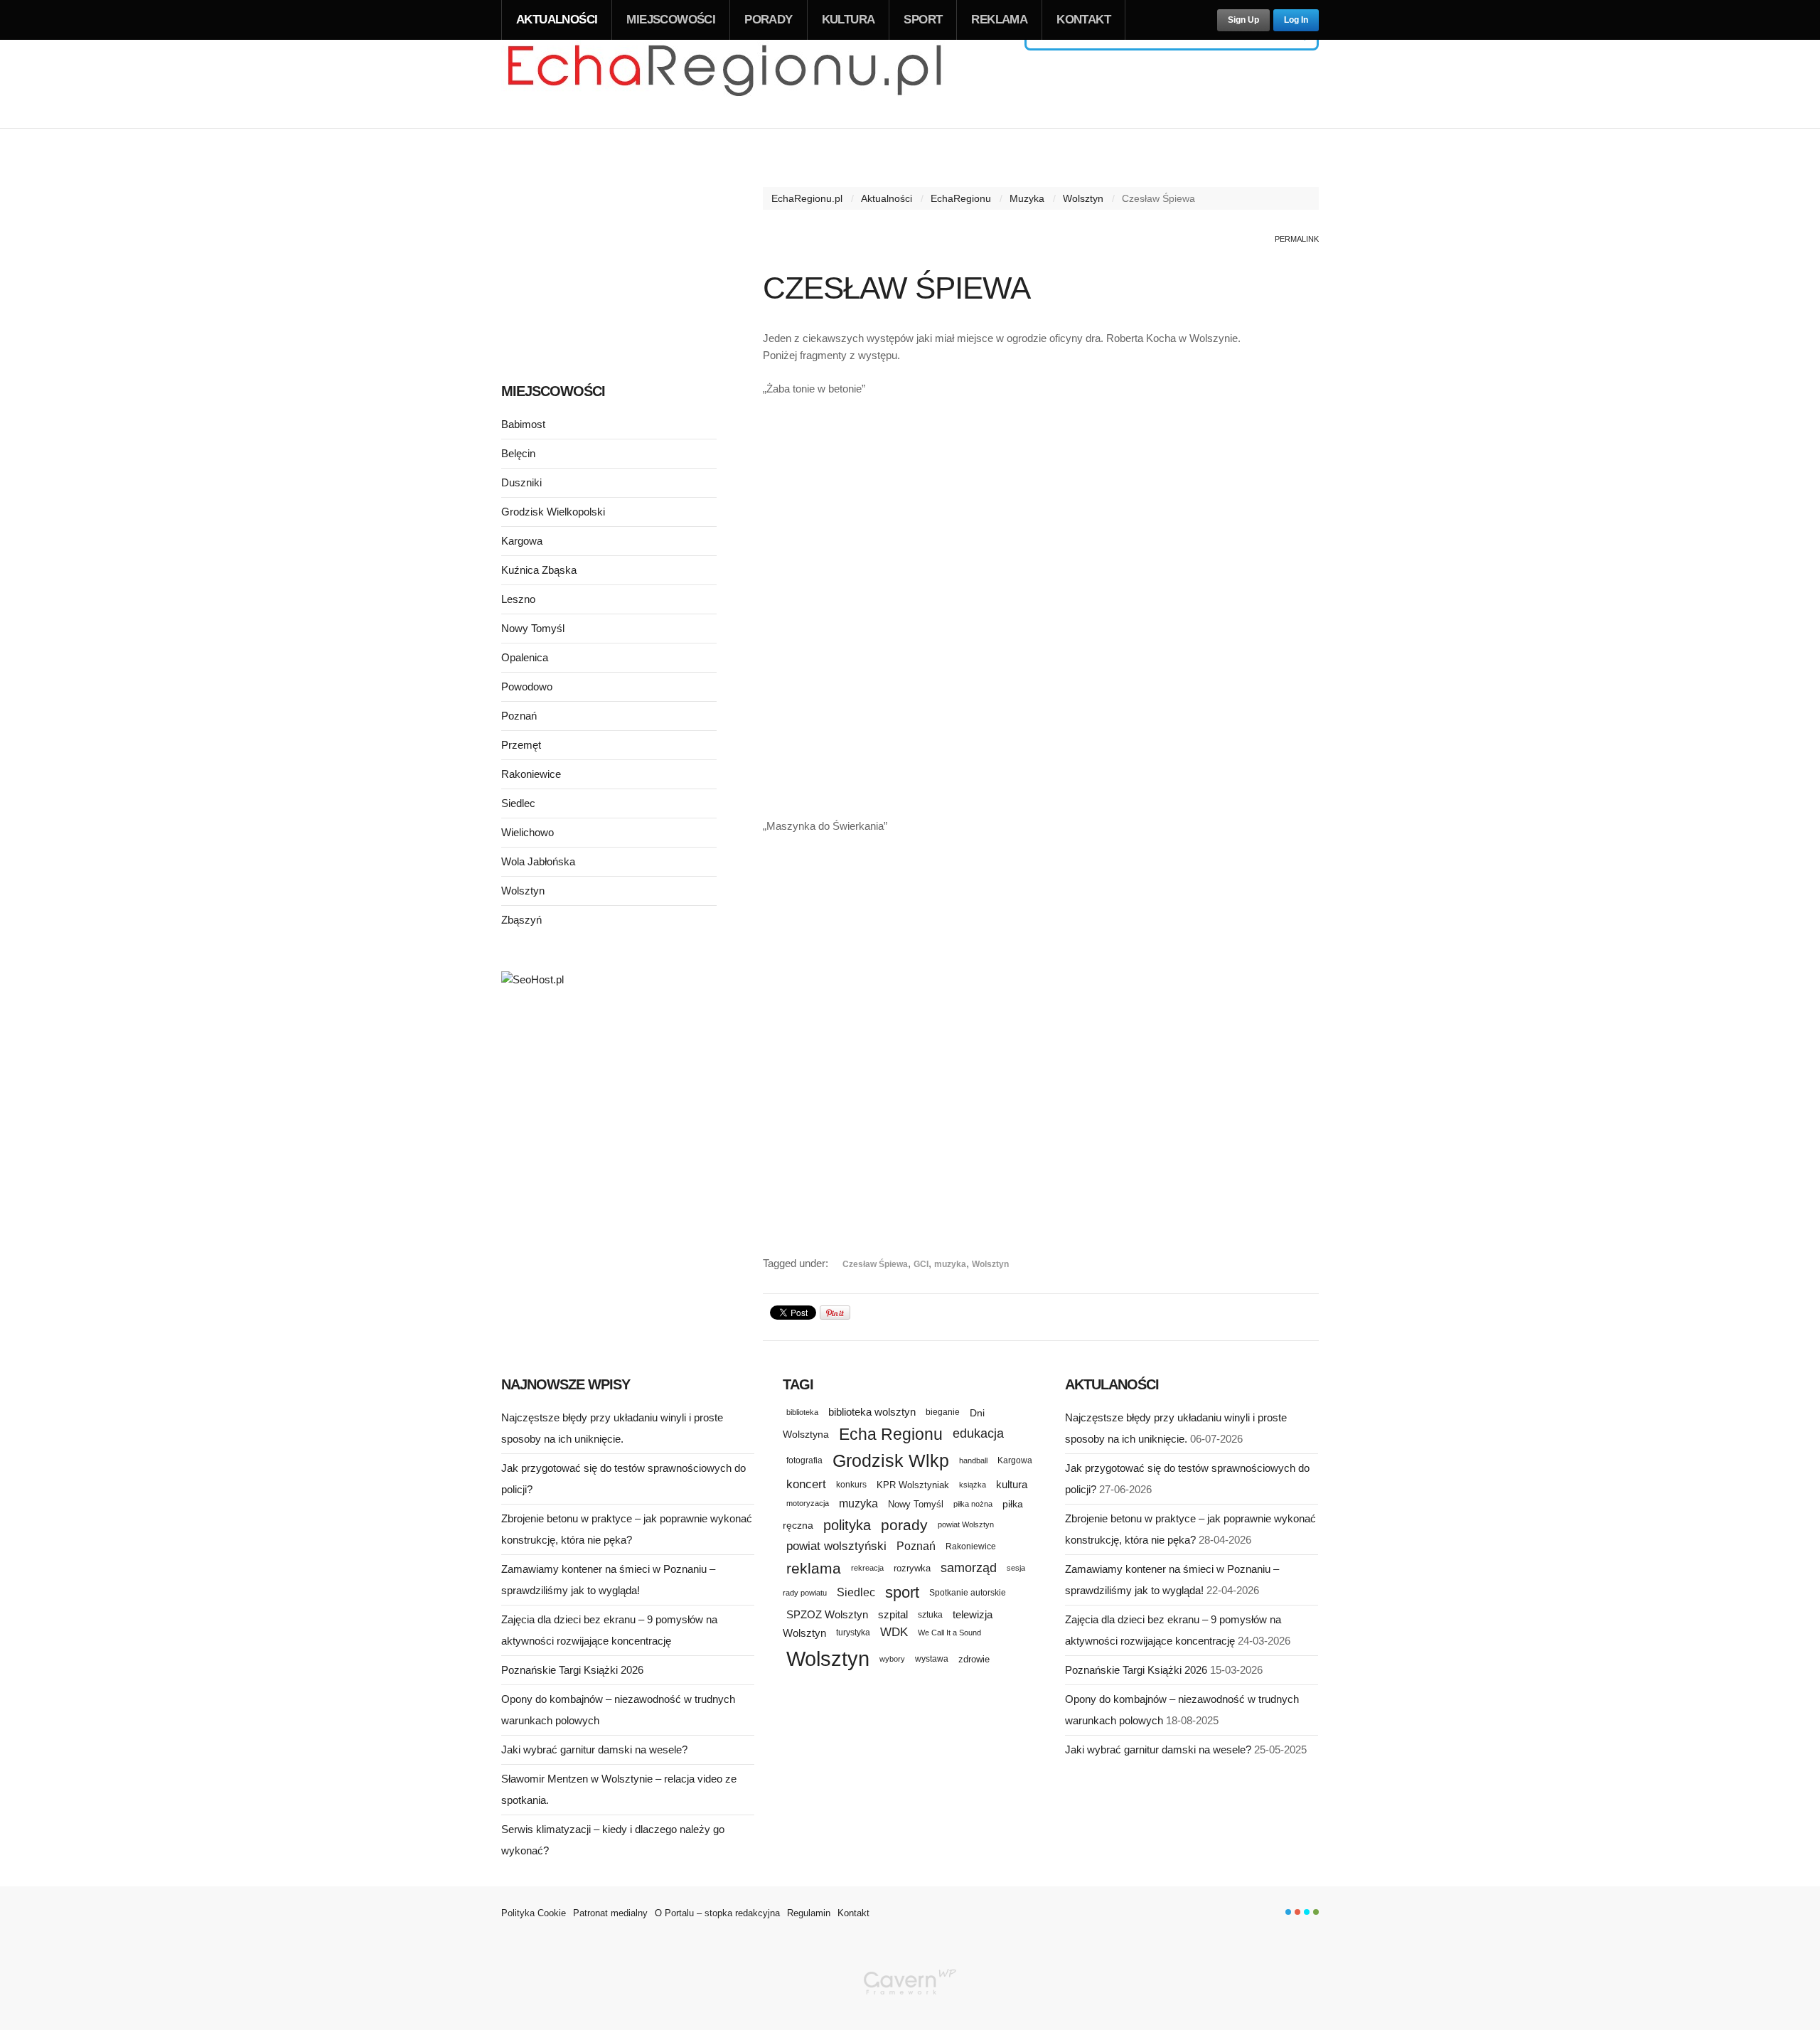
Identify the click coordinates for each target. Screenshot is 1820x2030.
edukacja (978, 1433)
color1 (1288, 1912)
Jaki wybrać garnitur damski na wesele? (594, 1749)
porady (904, 1525)
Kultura (849, 20)
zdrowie (974, 1659)
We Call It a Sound (949, 1633)
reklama (814, 1568)
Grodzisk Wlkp (891, 1461)
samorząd (969, 1568)
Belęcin (518, 453)
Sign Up (1243, 20)
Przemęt (521, 745)
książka (973, 1485)
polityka (847, 1525)
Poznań (519, 716)
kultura (1012, 1484)
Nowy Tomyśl (533, 628)
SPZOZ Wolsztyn (827, 1615)
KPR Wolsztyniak (913, 1485)
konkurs (851, 1484)
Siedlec (518, 803)
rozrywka (912, 1568)
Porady (768, 20)
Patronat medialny (610, 1913)
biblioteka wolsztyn (872, 1412)
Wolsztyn (1083, 198)
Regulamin (809, 1913)
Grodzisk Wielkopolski (553, 512)
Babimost (523, 424)
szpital (893, 1615)
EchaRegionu (961, 198)
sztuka (930, 1614)
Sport (923, 20)
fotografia (804, 1460)
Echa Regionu (891, 1434)
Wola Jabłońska (538, 861)
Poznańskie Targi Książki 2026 (572, 1670)
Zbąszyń (521, 920)
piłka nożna (973, 1504)
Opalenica (525, 657)
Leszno (518, 599)
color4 (1316, 1912)
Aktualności (557, 20)
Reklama (999, 20)
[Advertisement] (1041, 702)
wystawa (932, 1659)
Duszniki (521, 482)
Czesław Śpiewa (875, 1264)
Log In (1296, 20)
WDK (894, 1632)
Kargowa (522, 541)
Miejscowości (671, 20)
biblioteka (802, 1412)
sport (902, 1592)
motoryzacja (808, 1503)
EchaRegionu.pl (807, 198)
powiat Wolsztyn (966, 1524)
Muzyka (1027, 198)
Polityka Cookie (534, 1913)
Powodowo (527, 687)
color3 (1307, 1912)
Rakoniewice (531, 774)
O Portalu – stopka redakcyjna (717, 1913)
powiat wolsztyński (836, 1546)
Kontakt (1083, 20)
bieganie (943, 1412)
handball (973, 1460)
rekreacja (867, 1568)
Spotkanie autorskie (968, 1593)
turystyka (853, 1633)
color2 (1297, 1912)
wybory (892, 1659)
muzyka (950, 1264)
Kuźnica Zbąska (539, 570)
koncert (806, 1484)
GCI (921, 1264)
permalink (1297, 239)
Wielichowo (528, 832)
